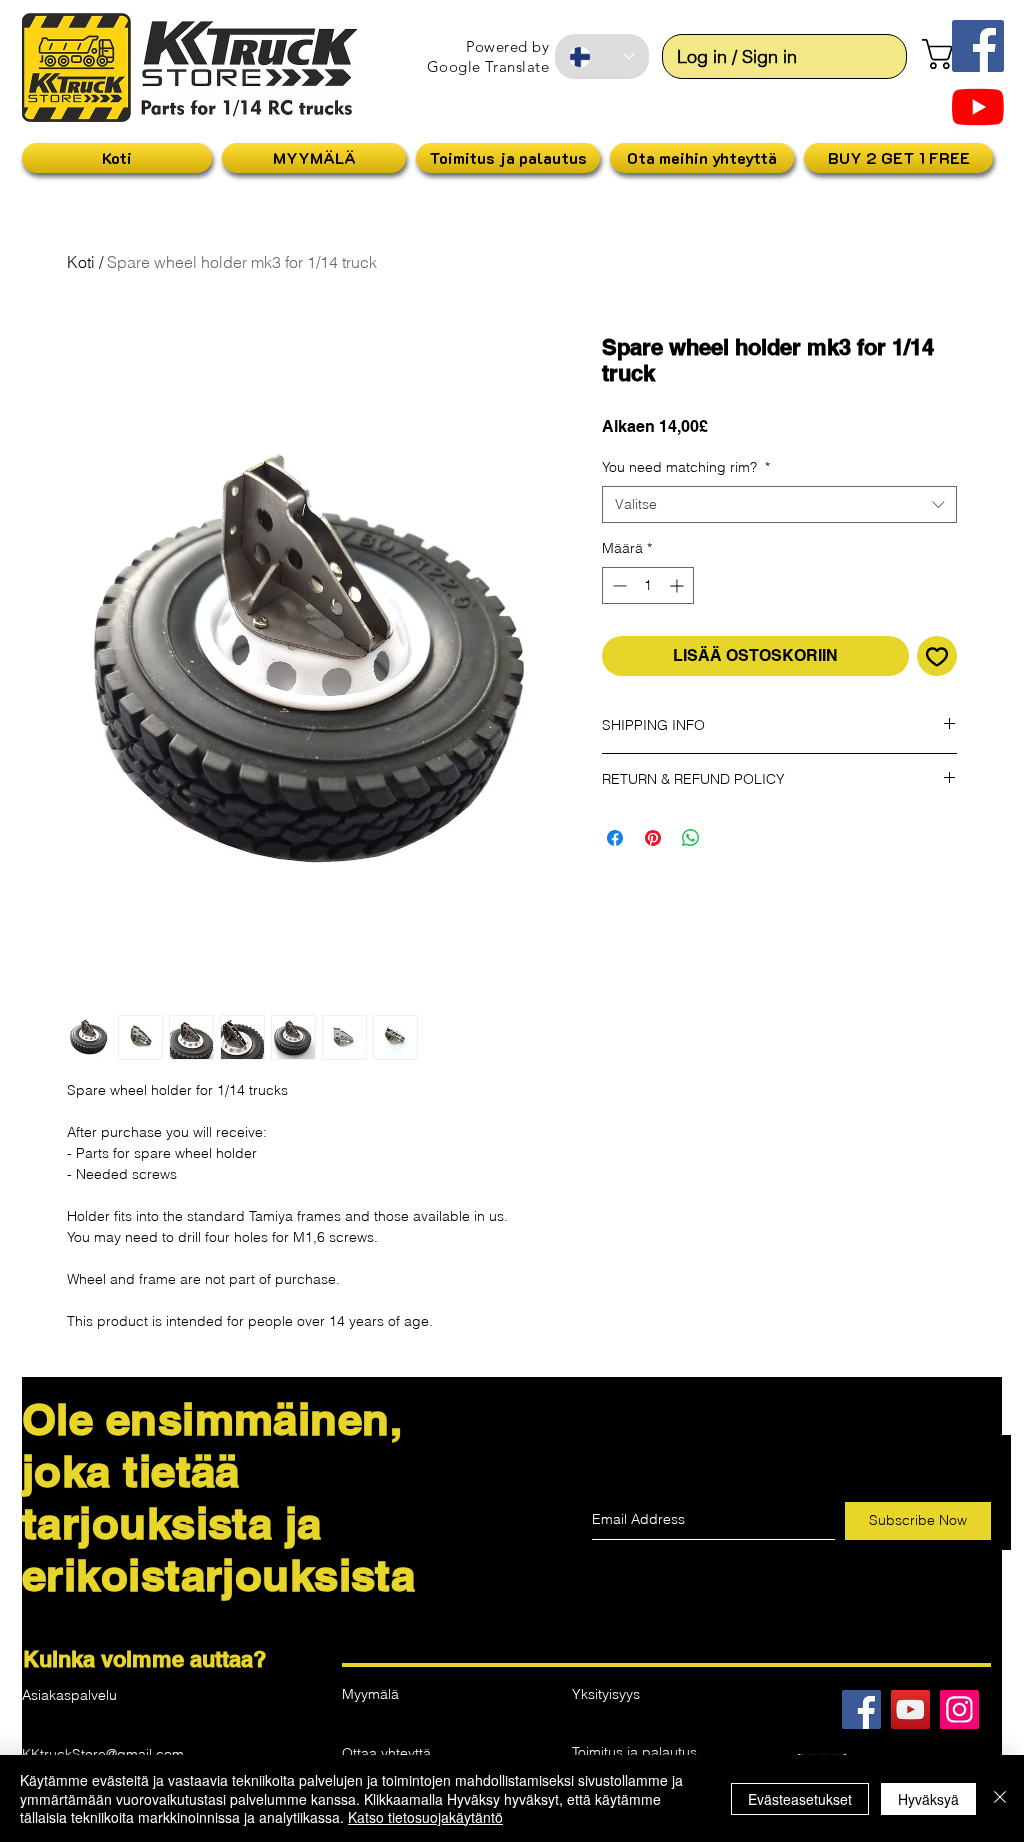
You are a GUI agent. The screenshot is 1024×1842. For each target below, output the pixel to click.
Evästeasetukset (800, 1799)
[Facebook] (861, 1709)
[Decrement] (617, 585)
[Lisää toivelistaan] (937, 656)
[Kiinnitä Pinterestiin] (653, 838)
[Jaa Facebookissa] (615, 838)
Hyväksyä (928, 1799)
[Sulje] (1000, 1798)
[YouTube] (978, 107)
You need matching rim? (686, 467)
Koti (81, 262)
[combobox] (779, 505)
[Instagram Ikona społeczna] (959, 1709)
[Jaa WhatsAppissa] (691, 838)
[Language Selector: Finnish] (602, 56)
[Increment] (678, 585)
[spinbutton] (648, 585)
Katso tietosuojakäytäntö (425, 1817)
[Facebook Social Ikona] (978, 46)
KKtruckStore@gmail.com (103, 1754)
